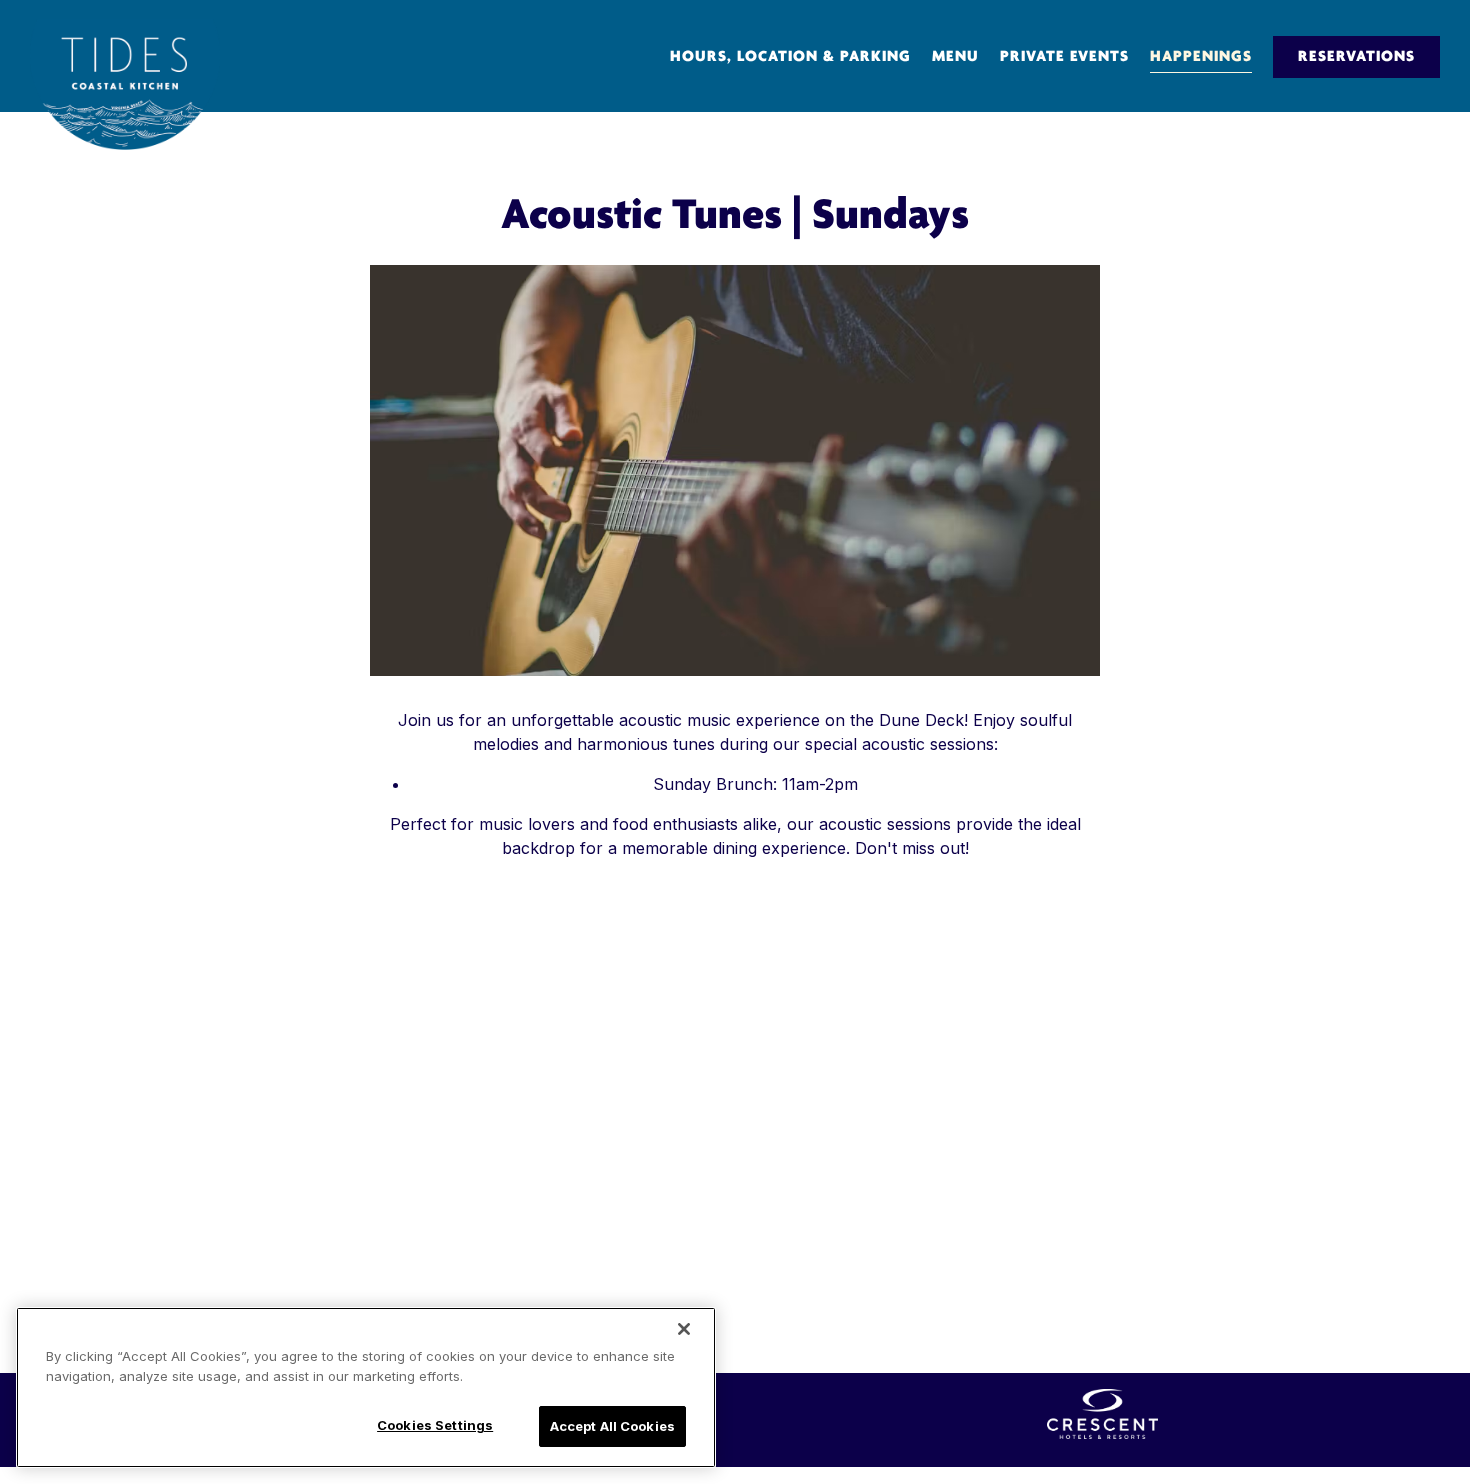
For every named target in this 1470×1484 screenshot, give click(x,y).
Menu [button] (955, 57)
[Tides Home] (125, 83)
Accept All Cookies (612, 1426)
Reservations (1356, 57)
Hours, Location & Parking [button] (790, 57)
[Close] (684, 1329)
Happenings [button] (1201, 57)
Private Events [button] (1064, 57)
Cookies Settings (435, 1425)
